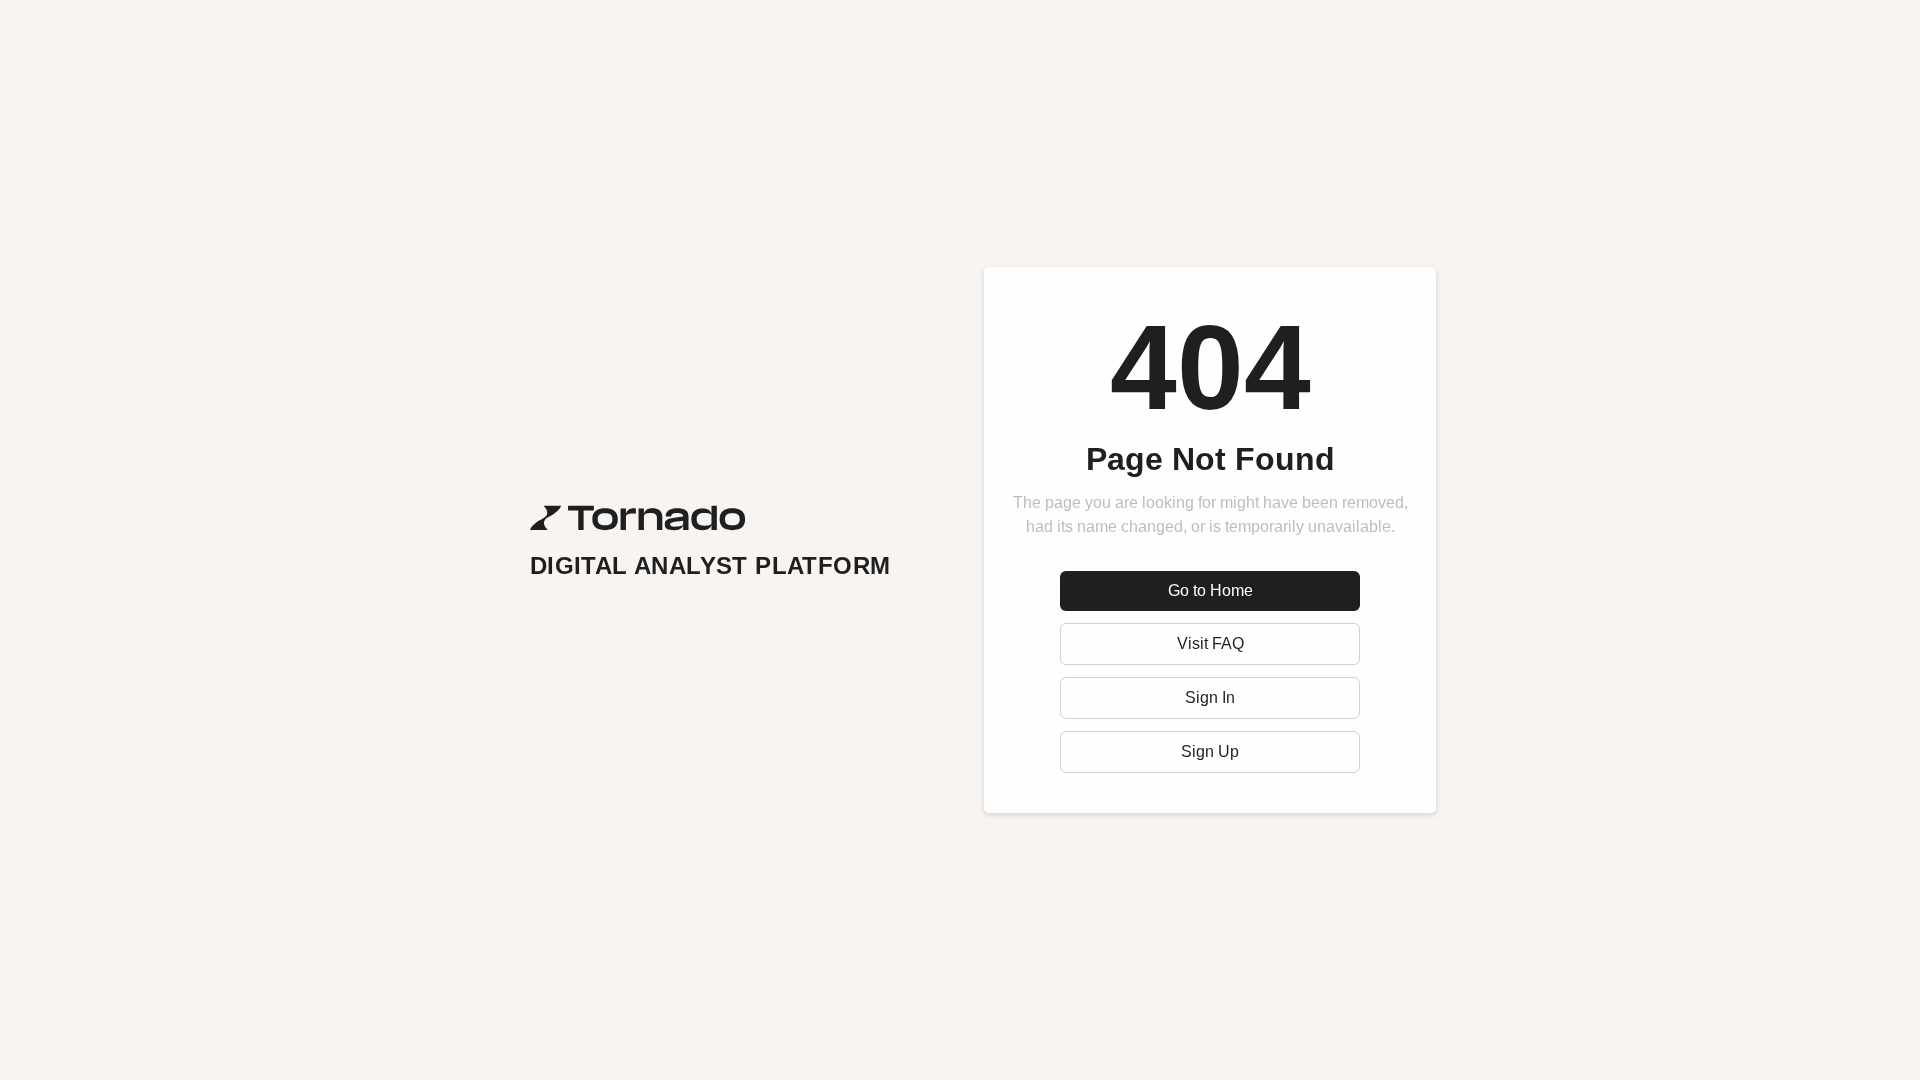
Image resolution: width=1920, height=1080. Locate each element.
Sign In (1210, 697)
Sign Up (1210, 751)
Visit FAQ (1210, 643)
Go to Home (1210, 590)
